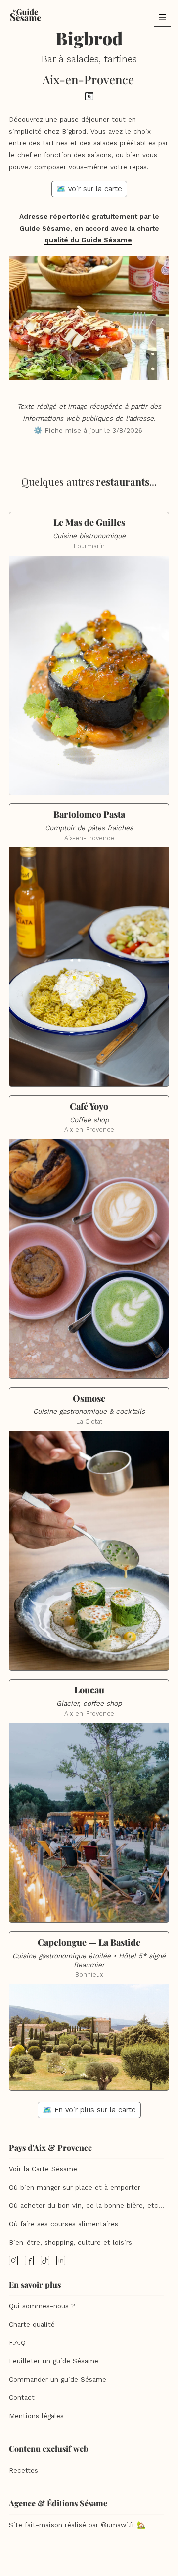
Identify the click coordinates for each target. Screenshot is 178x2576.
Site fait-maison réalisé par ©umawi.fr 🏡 (77, 2525)
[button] (162, 17)
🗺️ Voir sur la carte (89, 189)
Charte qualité (32, 2324)
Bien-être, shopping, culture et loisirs (70, 2242)
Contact (22, 2398)
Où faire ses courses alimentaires (64, 2224)
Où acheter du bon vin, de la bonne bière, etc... (87, 2206)
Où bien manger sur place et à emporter (75, 2187)
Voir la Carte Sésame (43, 2169)
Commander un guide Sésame (58, 2379)
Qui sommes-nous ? (42, 2306)
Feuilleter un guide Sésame (54, 2361)
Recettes (23, 2470)
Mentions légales (36, 2416)
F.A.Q (17, 2343)
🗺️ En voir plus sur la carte (89, 2110)
